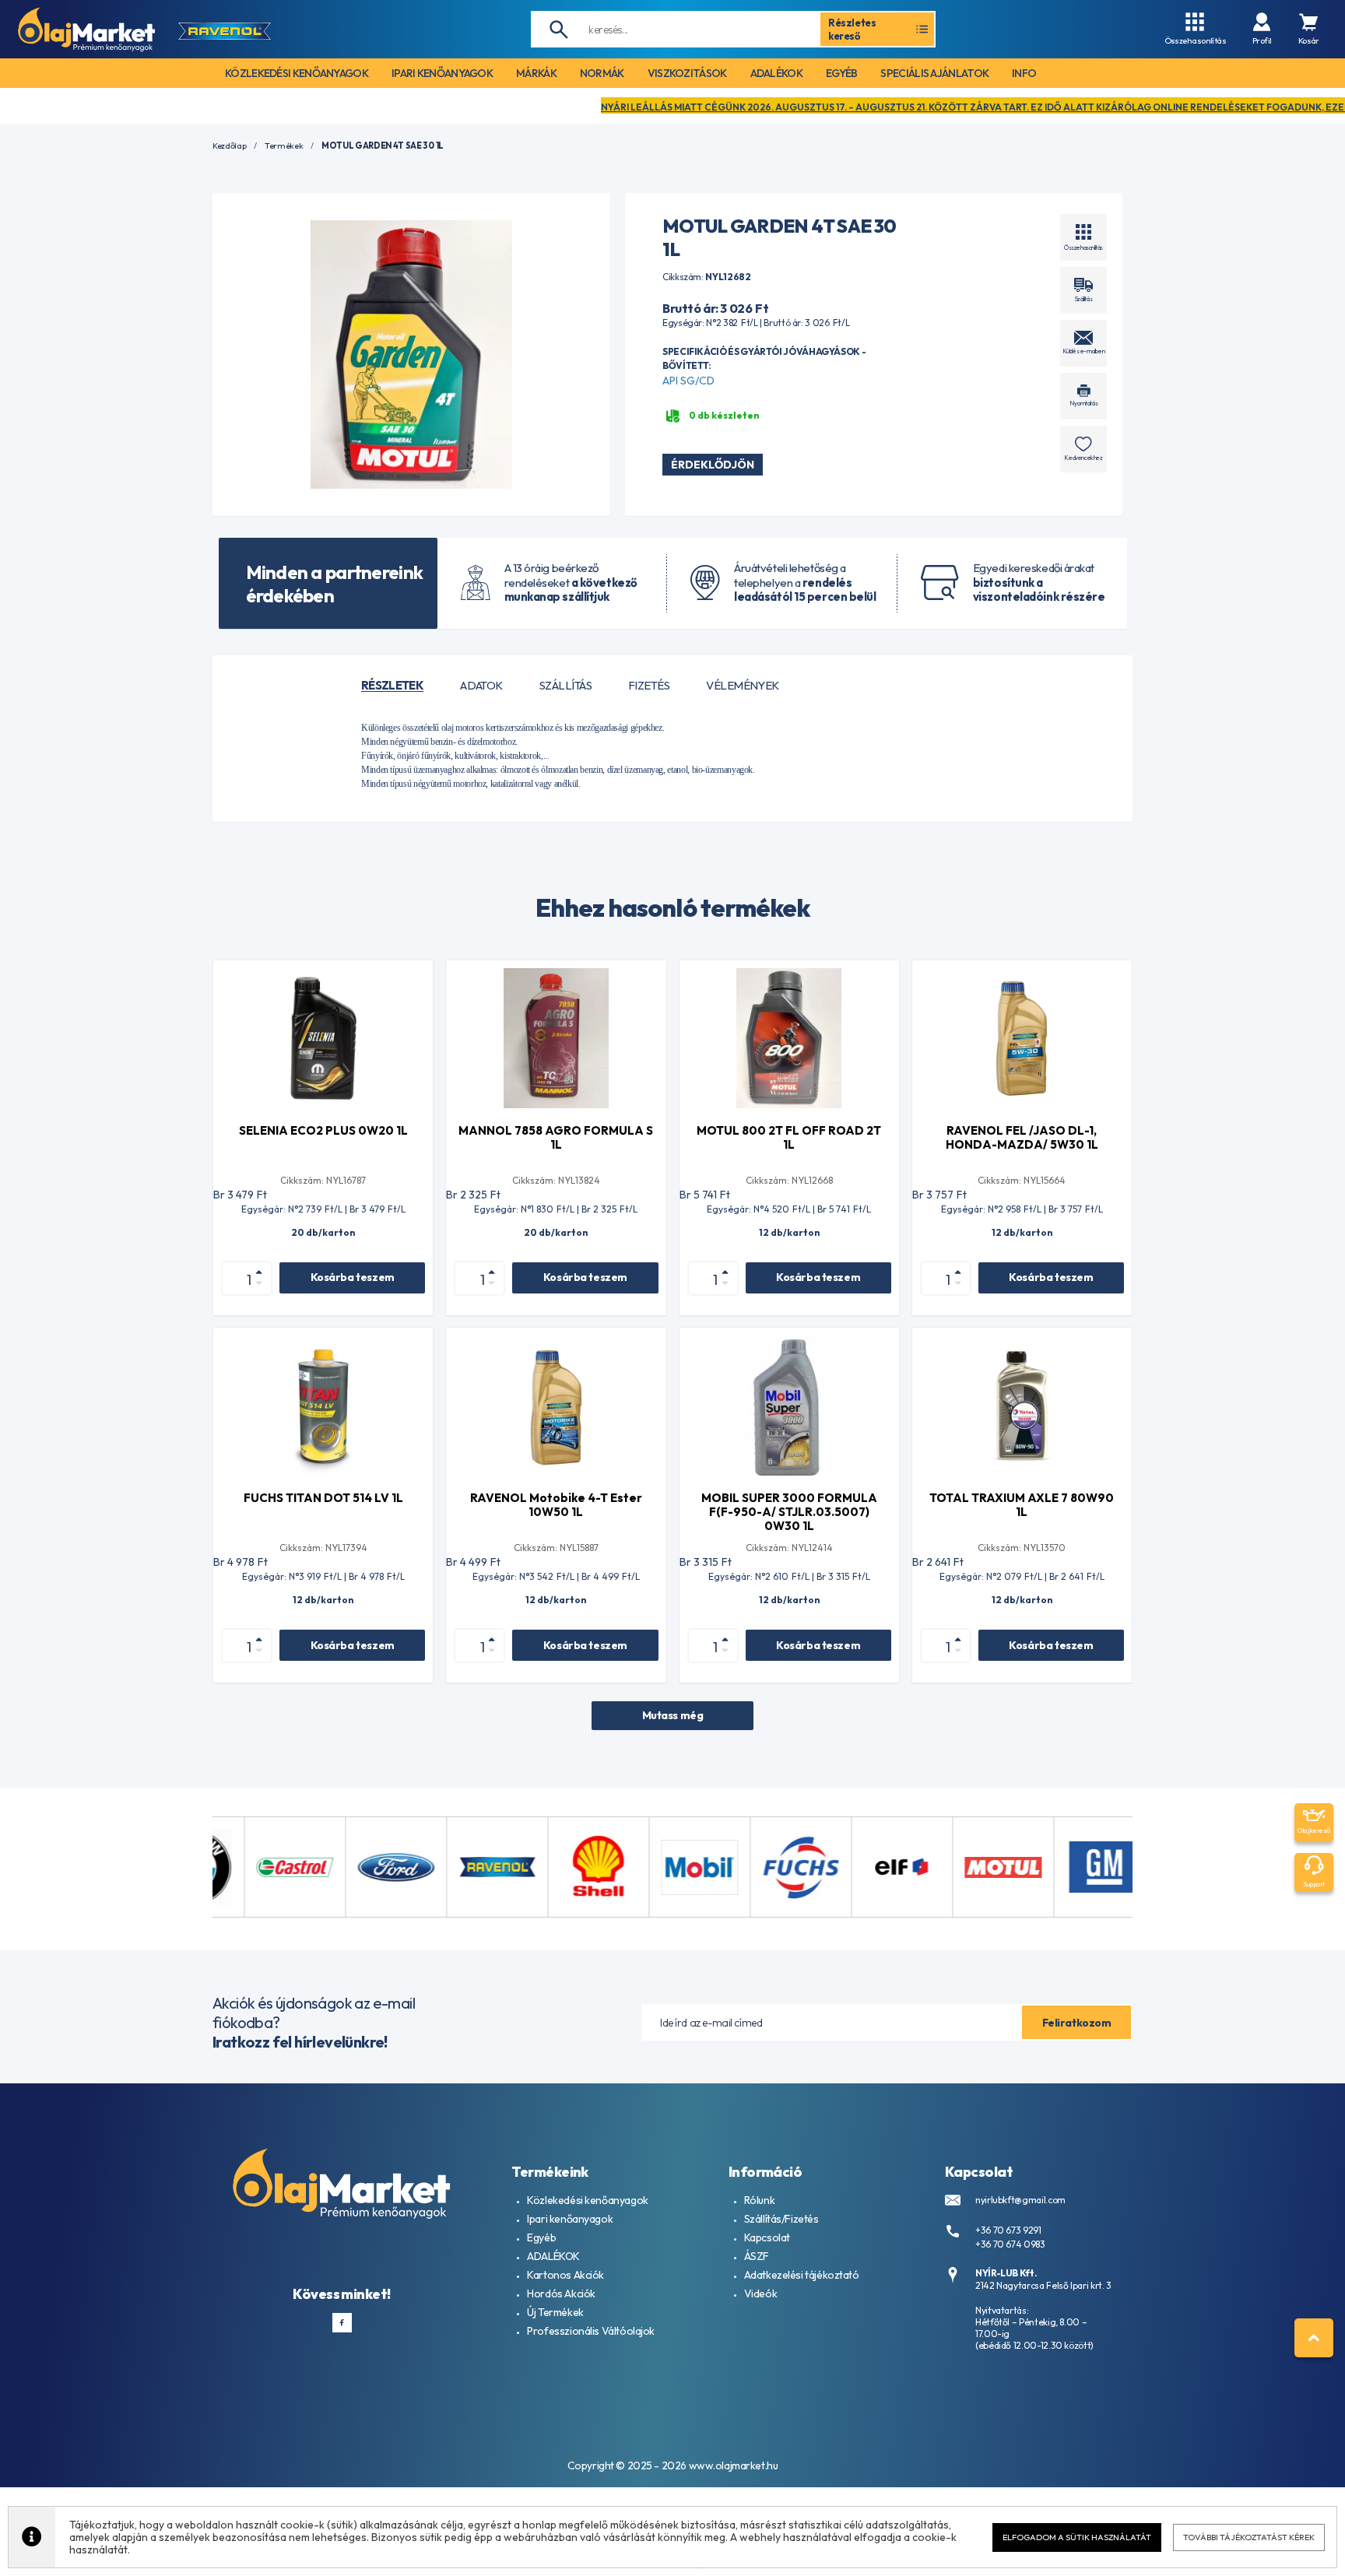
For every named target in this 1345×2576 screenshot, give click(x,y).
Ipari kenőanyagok (570, 2219)
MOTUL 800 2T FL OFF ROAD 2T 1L (789, 1137)
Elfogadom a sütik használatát (1077, 2537)
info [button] (1024, 73)
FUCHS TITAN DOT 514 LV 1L (323, 1498)
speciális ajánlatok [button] (934, 73)
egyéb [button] (842, 73)
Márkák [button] (536, 73)
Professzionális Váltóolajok (591, 2331)
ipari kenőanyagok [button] (442, 73)
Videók (760, 2293)
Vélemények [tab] (743, 686)
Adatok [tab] (481, 686)
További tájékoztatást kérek (1249, 2537)
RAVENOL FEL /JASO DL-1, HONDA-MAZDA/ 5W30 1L (1022, 1137)
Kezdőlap (229, 146)
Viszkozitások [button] (687, 73)
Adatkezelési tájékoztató (802, 2275)
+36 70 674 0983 (1010, 2244)
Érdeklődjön (713, 465)
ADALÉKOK (553, 2256)
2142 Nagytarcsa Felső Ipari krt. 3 (1043, 2285)
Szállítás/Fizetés (781, 2219)
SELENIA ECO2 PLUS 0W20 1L (323, 1130)
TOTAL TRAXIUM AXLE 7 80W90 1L (1022, 1505)
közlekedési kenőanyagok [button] (297, 73)
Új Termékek (555, 2312)
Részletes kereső (852, 29)
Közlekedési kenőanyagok (587, 2200)
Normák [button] (602, 73)
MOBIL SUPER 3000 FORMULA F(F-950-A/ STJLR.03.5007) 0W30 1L (789, 1512)
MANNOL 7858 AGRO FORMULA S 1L (556, 1137)
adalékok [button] (776, 73)
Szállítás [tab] (565, 686)
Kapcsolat (767, 2237)
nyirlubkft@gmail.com (1020, 2200)
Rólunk (759, 2200)
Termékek (284, 146)
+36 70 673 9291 (1008, 2230)
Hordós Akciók (561, 2293)
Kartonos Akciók (565, 2275)
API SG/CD (688, 381)
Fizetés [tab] (649, 686)
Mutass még (673, 1715)
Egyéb (541, 2237)
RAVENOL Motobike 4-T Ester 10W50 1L (556, 1505)
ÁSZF (757, 2256)
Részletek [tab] (392, 686)
